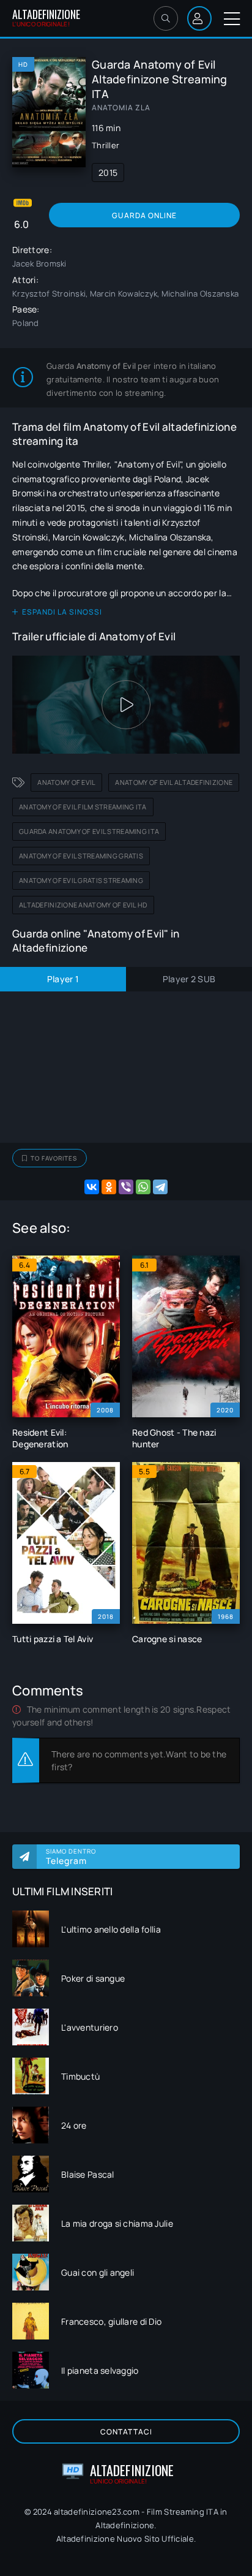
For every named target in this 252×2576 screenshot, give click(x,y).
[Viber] (126, 1187)
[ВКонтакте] (92, 1187)
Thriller (106, 145)
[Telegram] (160, 1187)
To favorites (54, 1158)
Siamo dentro (71, 1857)
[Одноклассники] (109, 1187)
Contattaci (126, 2432)
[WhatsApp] (143, 1187)
